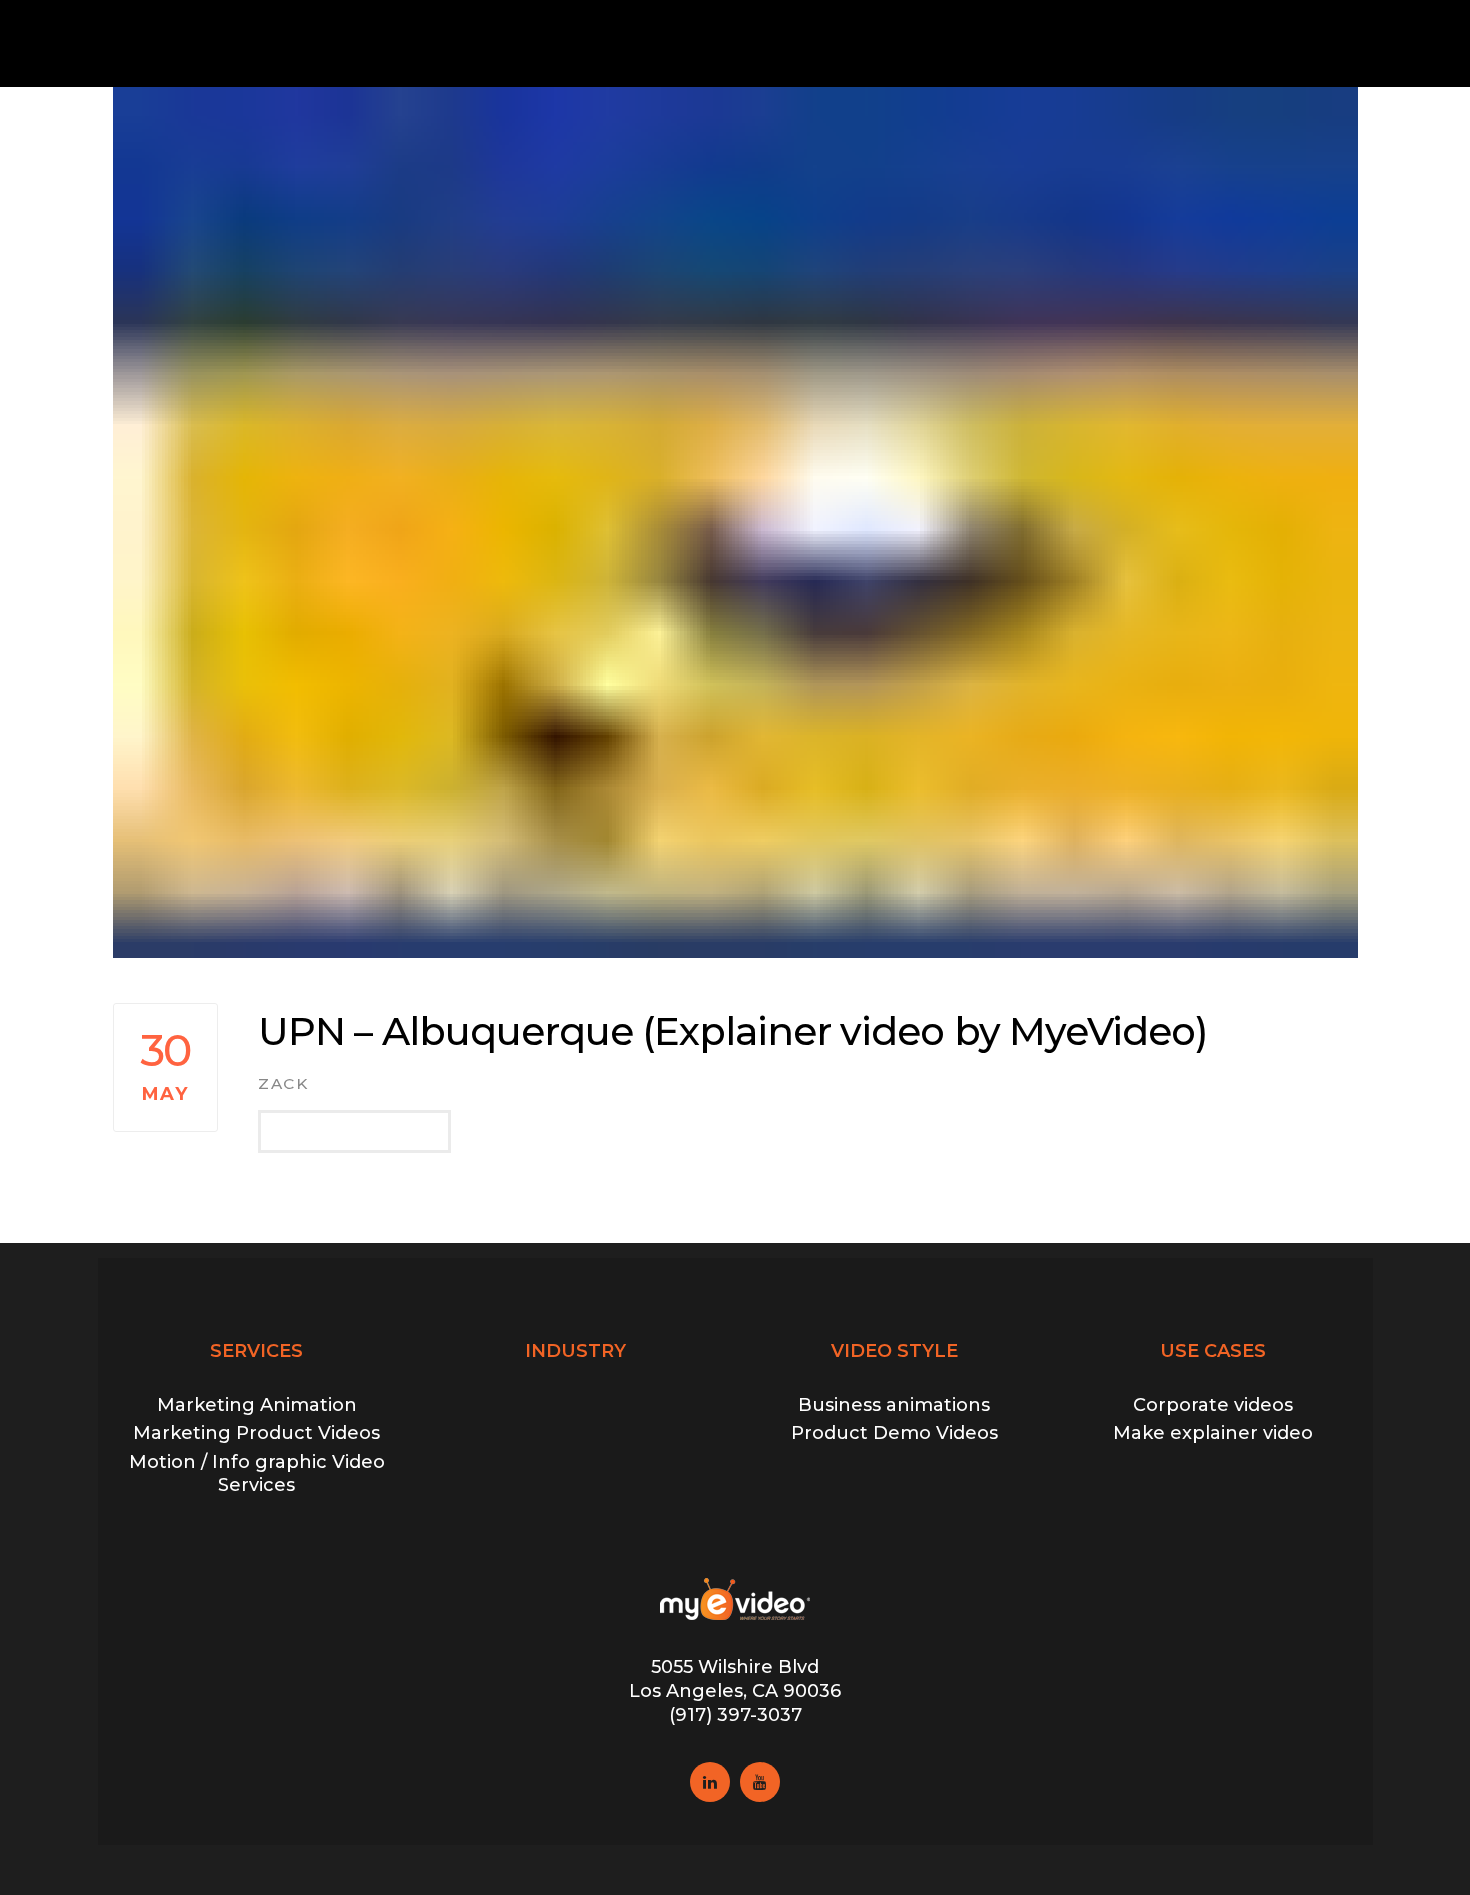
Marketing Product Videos (256, 1433)
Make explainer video (1213, 1433)
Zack (283, 1083)
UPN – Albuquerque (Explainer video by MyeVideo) (732, 1031)
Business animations (894, 1405)
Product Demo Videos (894, 1433)
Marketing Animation (257, 1405)
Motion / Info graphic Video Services (257, 1473)
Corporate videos (1213, 1405)
